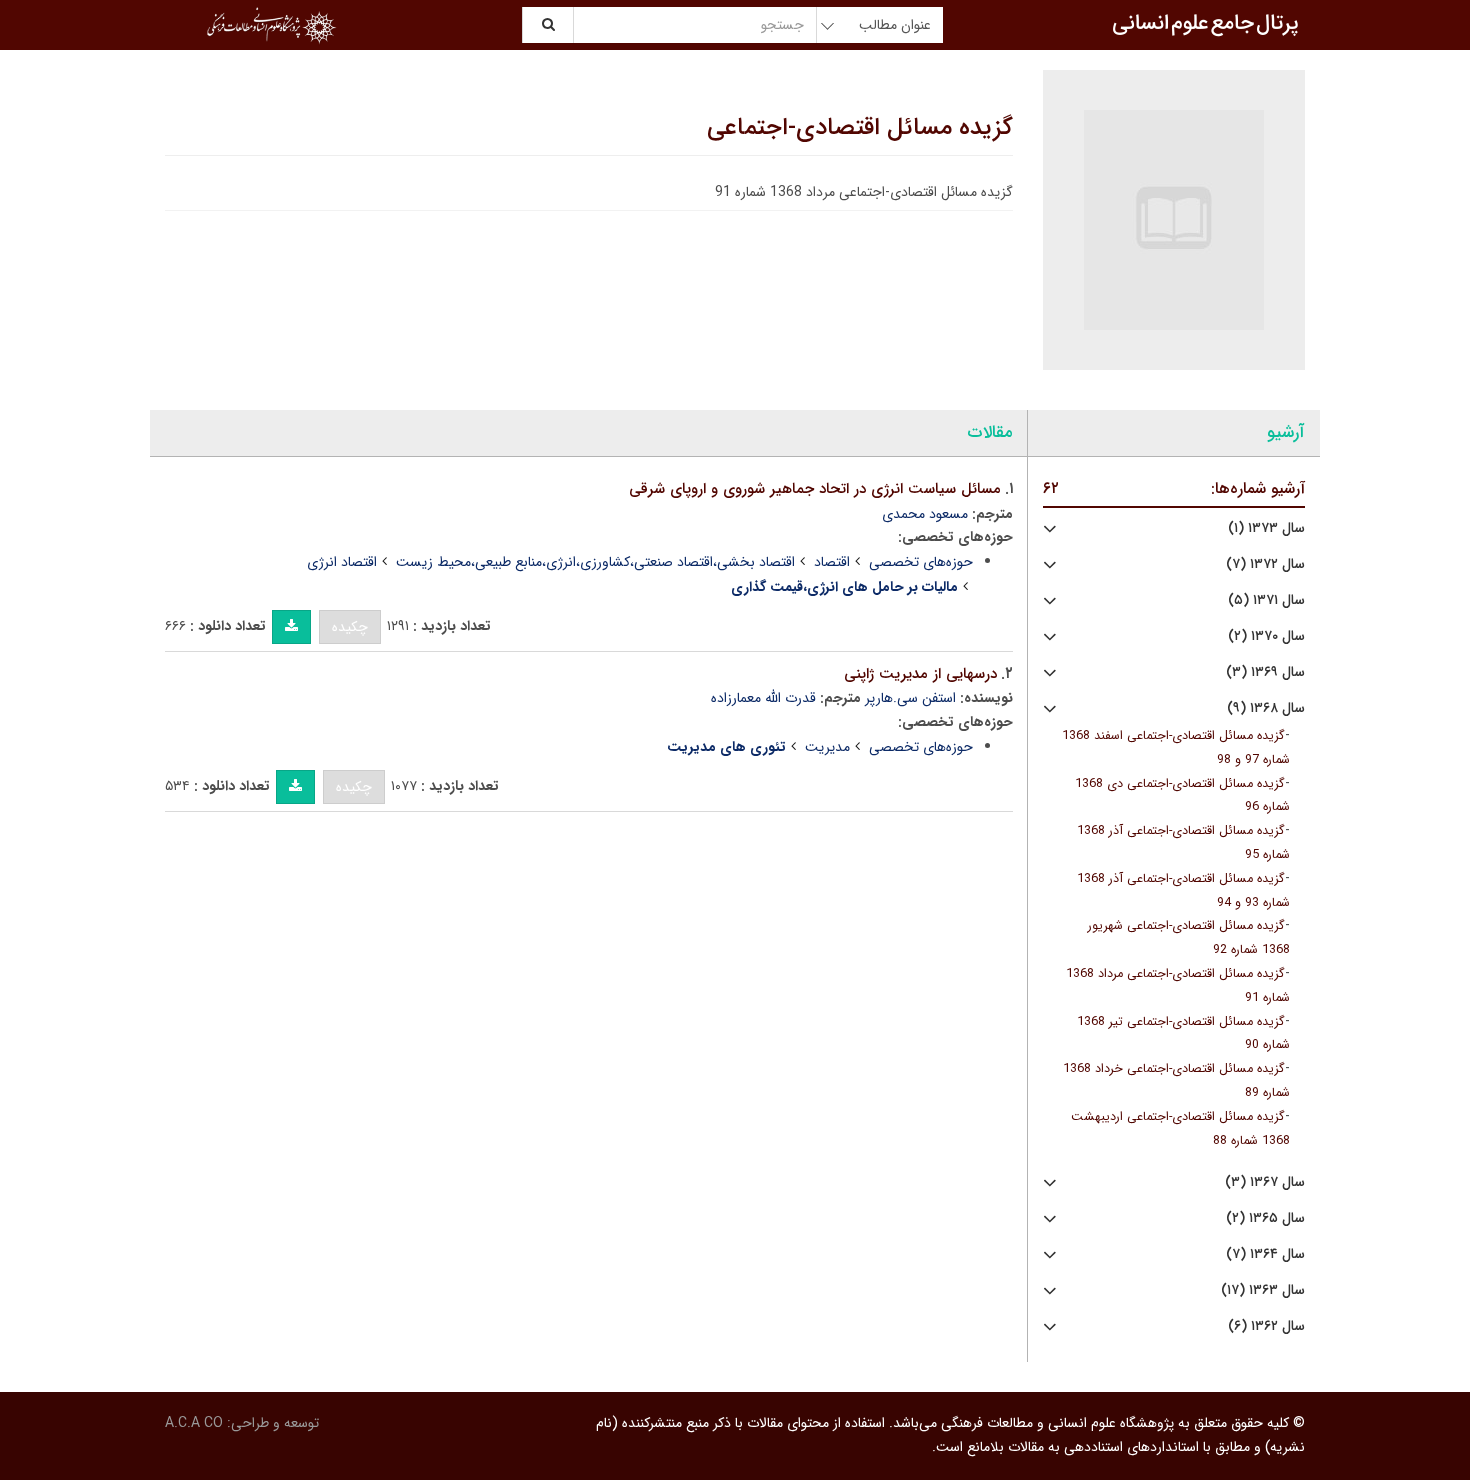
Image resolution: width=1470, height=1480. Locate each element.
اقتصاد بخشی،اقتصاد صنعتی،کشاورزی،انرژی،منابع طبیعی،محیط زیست (595, 562)
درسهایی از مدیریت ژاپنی (920, 674)
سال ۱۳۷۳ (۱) (1266, 528)
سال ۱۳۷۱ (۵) (1266, 600)
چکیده (350, 627)
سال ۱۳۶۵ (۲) (1265, 1218)
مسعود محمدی (925, 514)
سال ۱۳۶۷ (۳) (1265, 1182)
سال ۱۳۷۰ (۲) (1266, 636)
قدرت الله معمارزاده (763, 698)
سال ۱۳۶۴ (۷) (1265, 1254)
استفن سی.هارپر (910, 698)
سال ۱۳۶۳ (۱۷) (1263, 1290)
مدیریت (827, 747)
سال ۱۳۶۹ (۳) (1265, 672)
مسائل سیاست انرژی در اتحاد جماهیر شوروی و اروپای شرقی (815, 489)
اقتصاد (832, 562)
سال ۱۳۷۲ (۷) (1265, 564)
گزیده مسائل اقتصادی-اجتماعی (860, 128)
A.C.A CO (194, 1423)
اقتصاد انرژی (342, 562)
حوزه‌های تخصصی (921, 562)
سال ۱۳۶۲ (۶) (1266, 1326)
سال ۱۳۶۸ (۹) (1266, 708)
